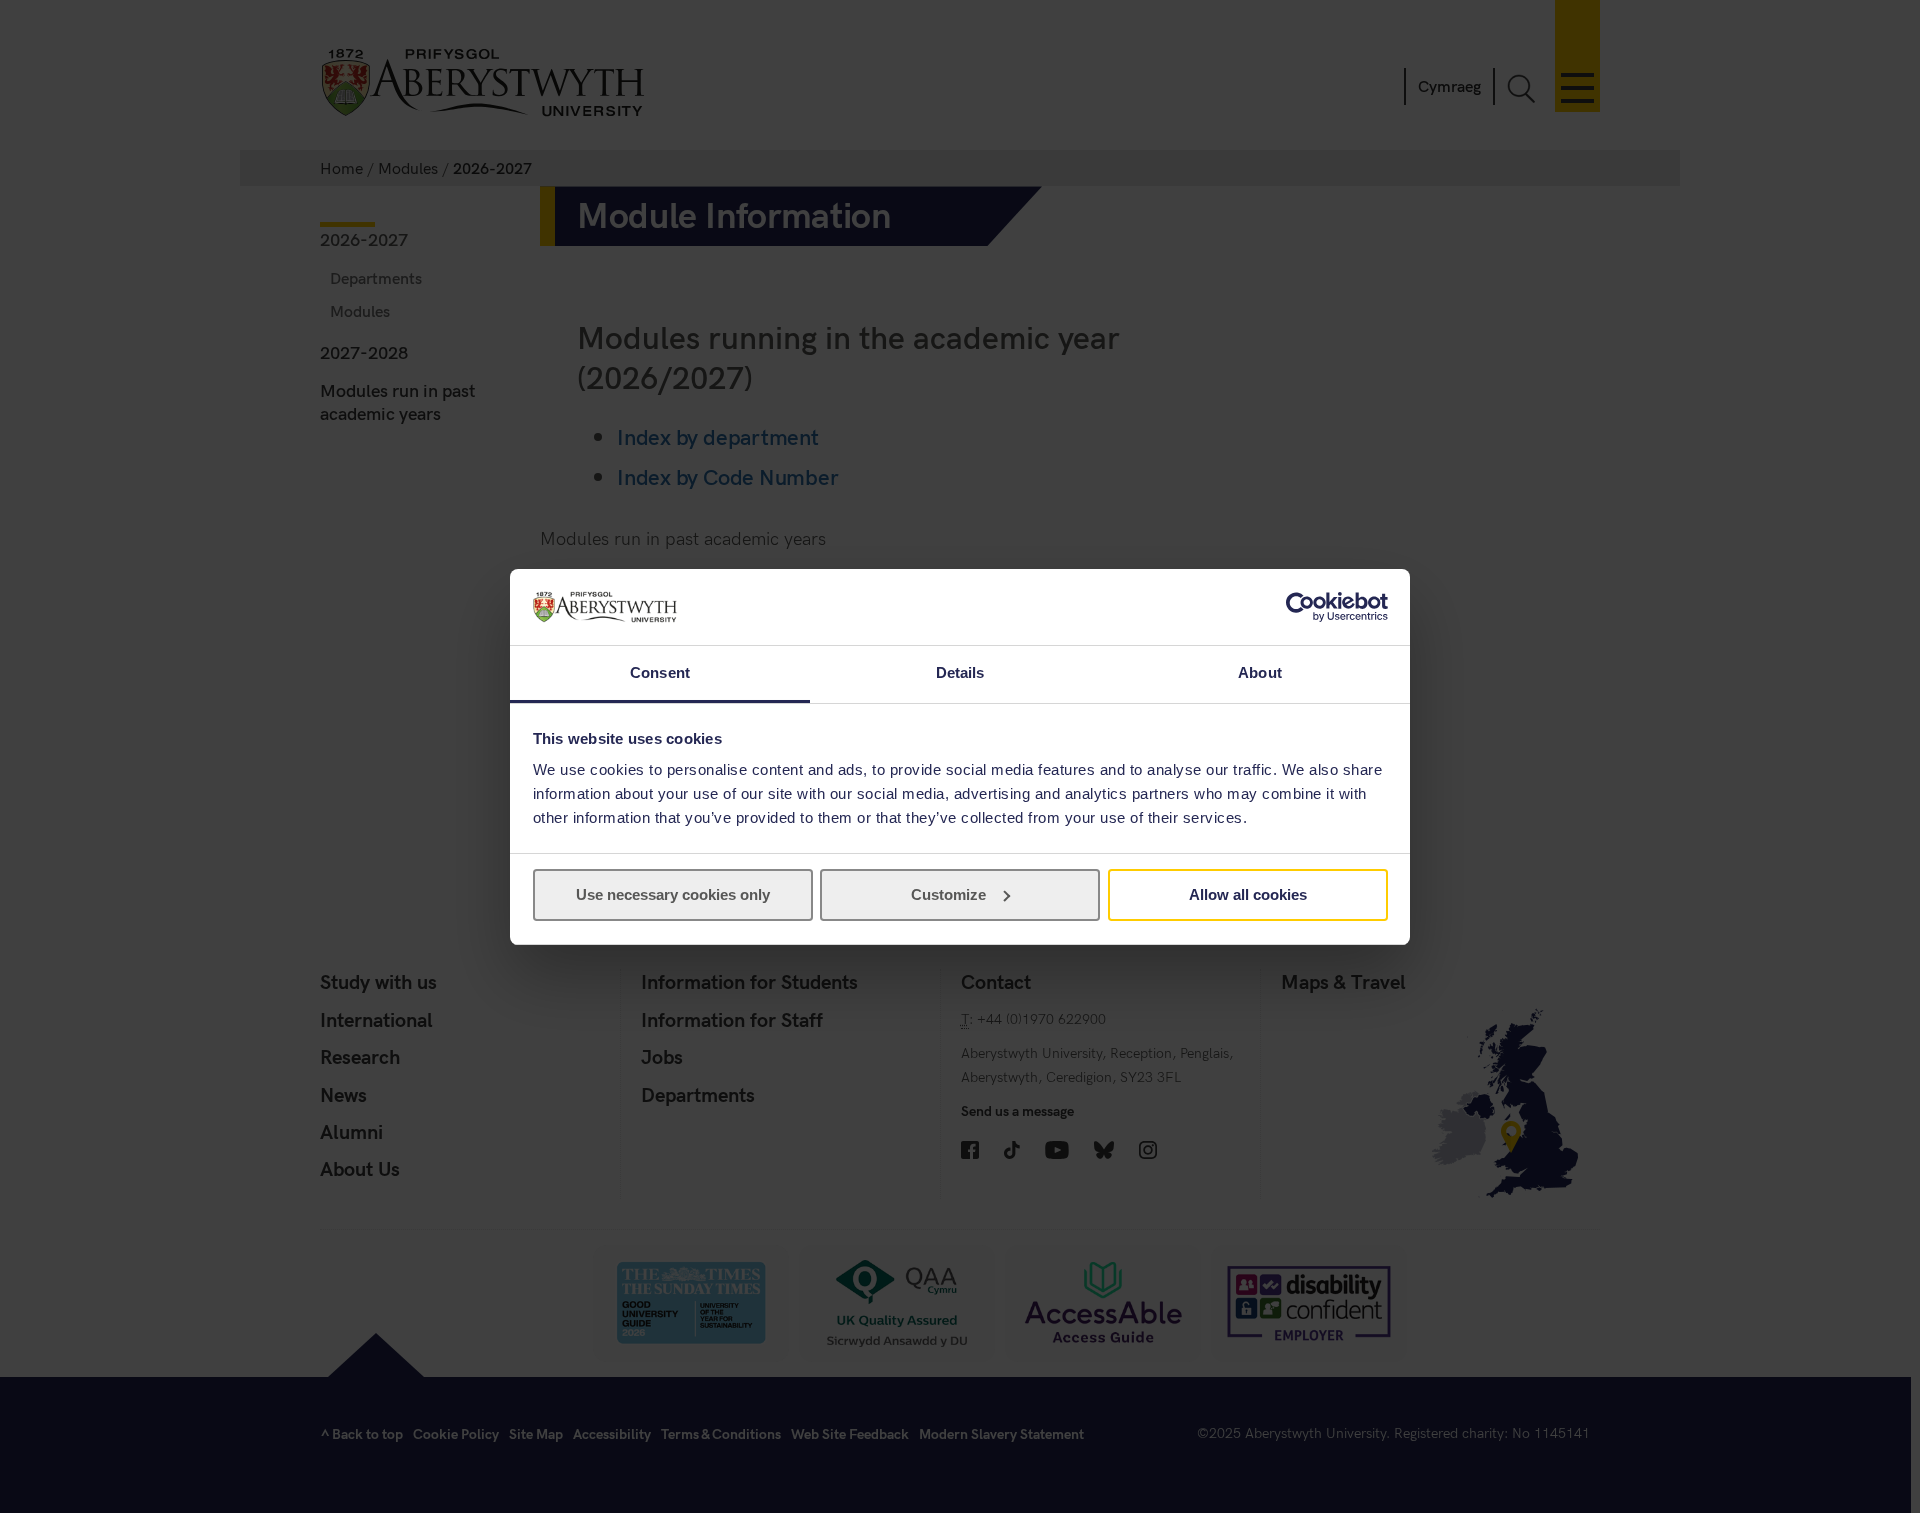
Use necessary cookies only (673, 894)
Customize (948, 894)
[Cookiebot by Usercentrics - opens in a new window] (1300, 607)
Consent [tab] (660, 672)
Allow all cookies (1248, 894)
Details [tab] (960, 672)
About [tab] (1260, 672)
